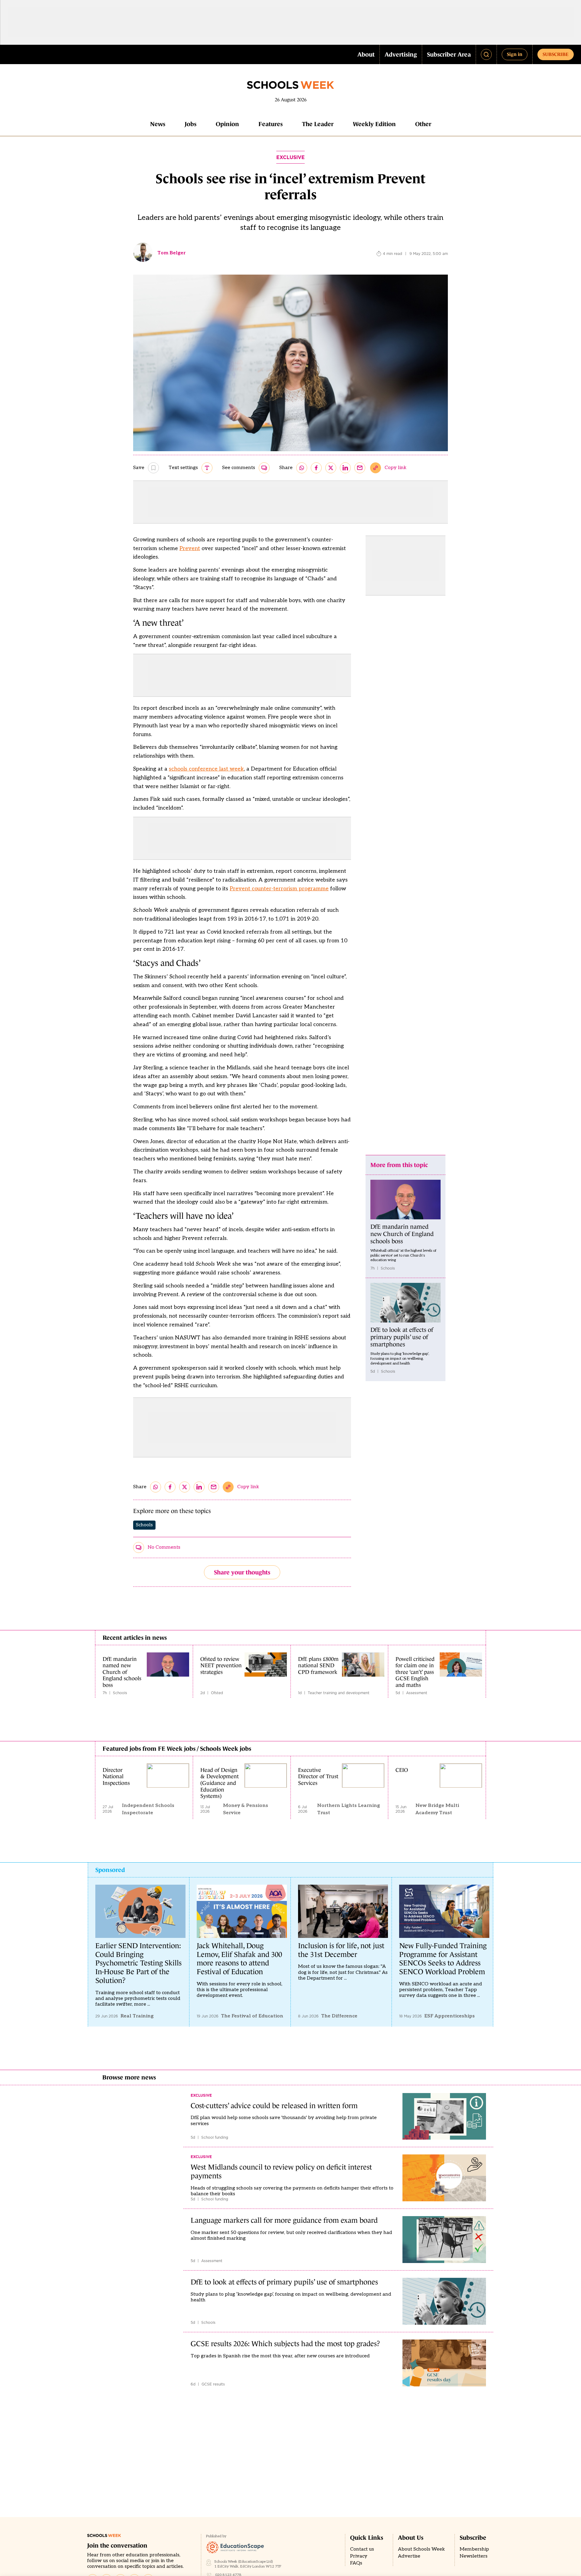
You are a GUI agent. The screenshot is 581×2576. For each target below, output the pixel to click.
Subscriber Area (449, 54)
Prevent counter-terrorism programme (279, 889)
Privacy (359, 2556)
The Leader (318, 124)
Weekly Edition (374, 124)
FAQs (356, 2563)
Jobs (190, 124)
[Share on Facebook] (316, 468)
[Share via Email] (360, 468)
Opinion (227, 124)
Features (271, 124)
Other (423, 124)
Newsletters (474, 2556)
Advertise (409, 2556)
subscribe (556, 54)
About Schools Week (421, 2549)
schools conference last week (206, 769)
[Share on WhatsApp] (302, 468)
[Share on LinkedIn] (345, 468)
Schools (144, 1525)
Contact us (362, 2549)
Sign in (515, 54)
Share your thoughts (242, 1572)
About (366, 54)
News (158, 124)
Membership (474, 2549)
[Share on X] (331, 468)
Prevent (190, 548)
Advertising (401, 54)
